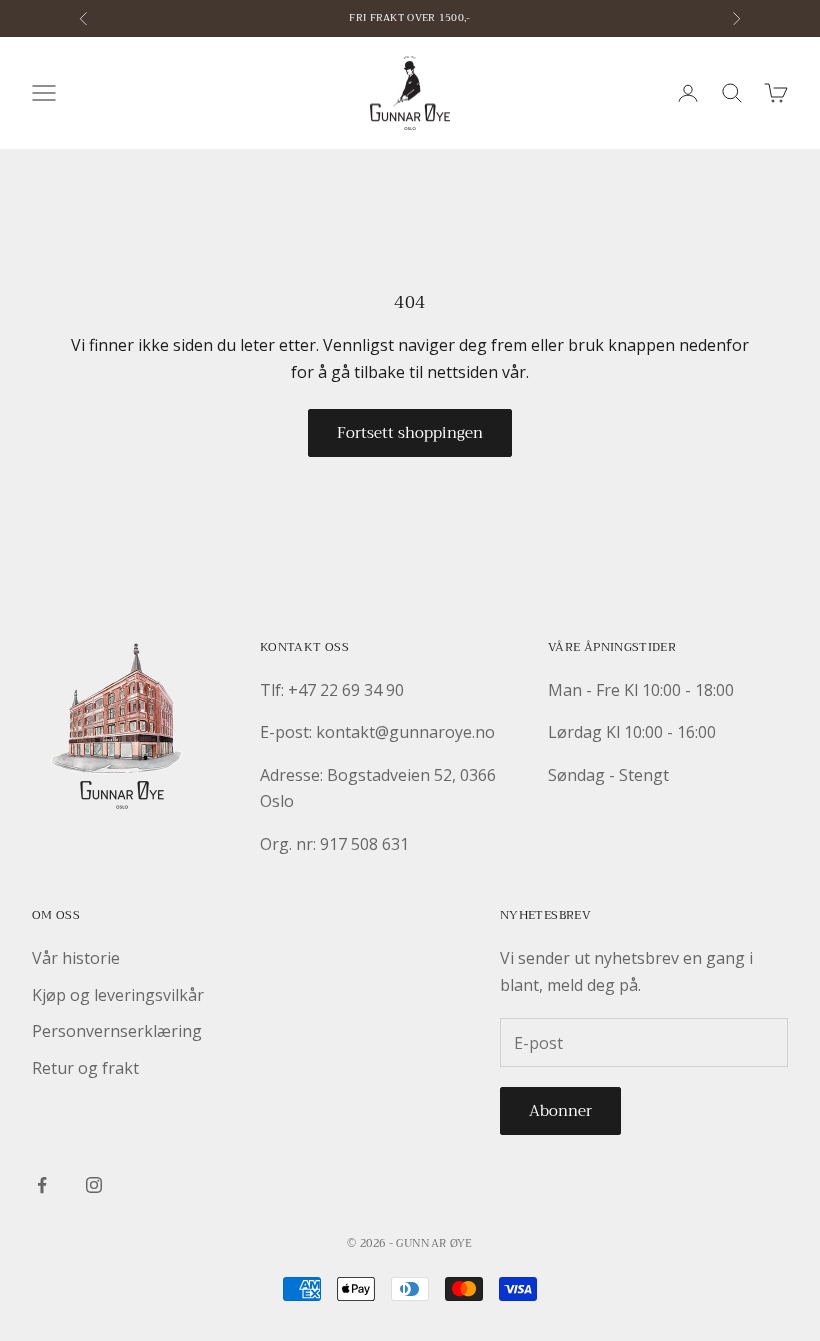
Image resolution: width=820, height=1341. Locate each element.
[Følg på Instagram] (94, 1185)
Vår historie (76, 958)
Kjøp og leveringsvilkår (118, 995)
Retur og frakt (85, 1068)
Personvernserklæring (117, 1031)
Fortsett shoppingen (410, 433)
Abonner (560, 1111)
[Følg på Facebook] (42, 1185)
